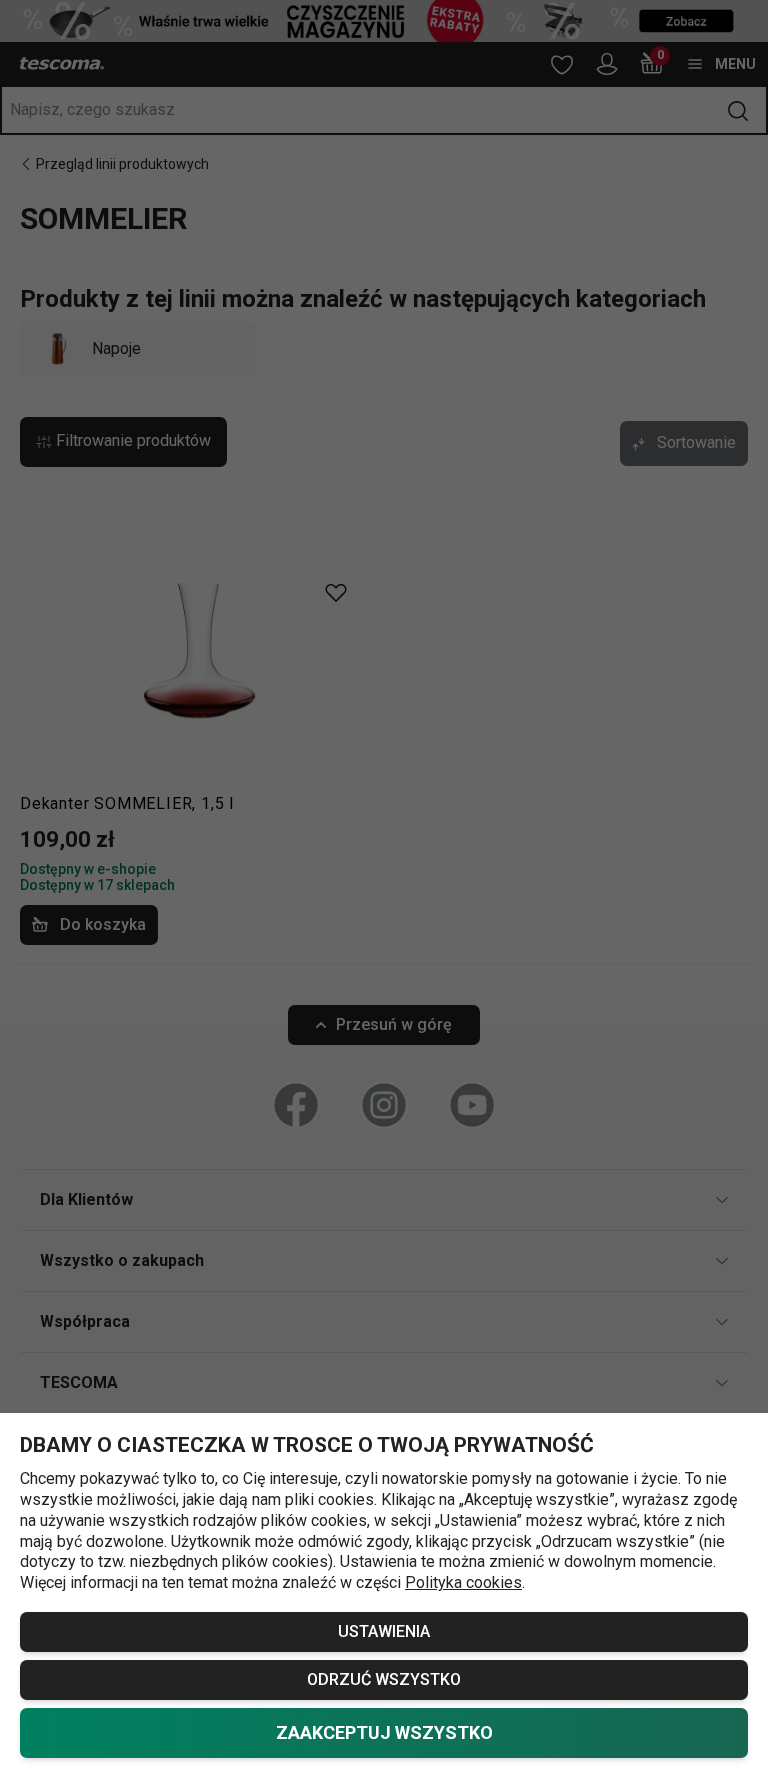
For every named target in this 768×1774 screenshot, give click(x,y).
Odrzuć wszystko (384, 1679)
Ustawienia (384, 1631)
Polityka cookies (463, 1582)
